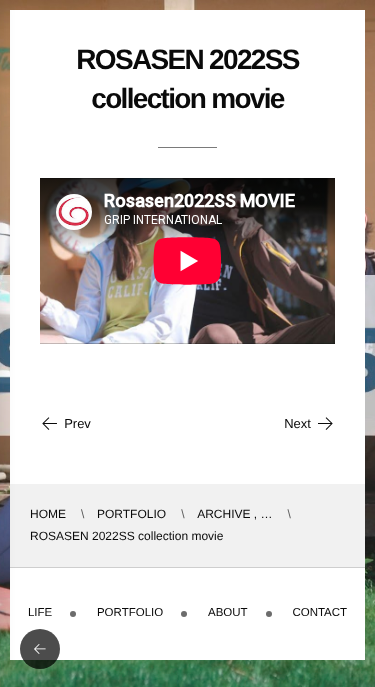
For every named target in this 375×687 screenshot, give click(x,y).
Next (297, 423)
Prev (77, 423)
